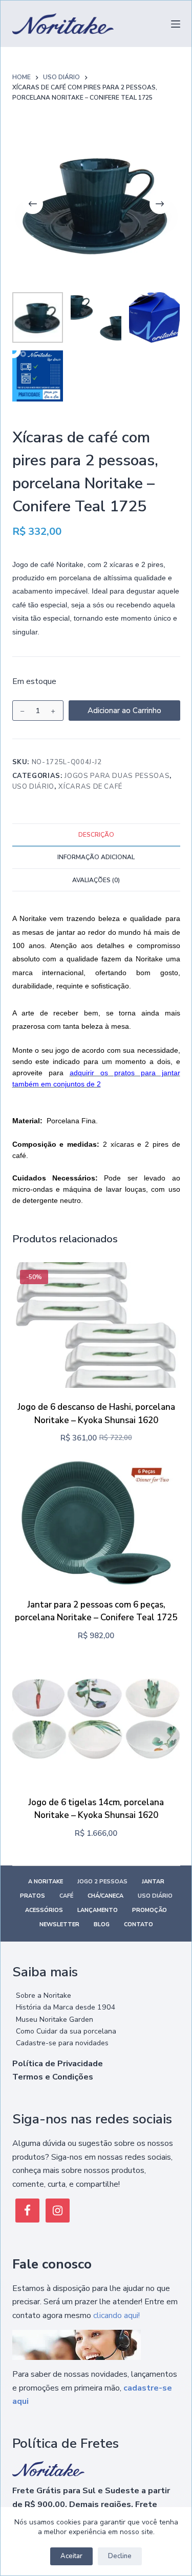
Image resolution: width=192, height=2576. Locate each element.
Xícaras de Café (90, 787)
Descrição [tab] (96, 835)
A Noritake (46, 1882)
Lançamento (98, 1910)
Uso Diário (34, 787)
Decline (120, 2556)
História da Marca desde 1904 (66, 2007)
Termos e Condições (53, 2077)
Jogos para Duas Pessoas (117, 776)
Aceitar (71, 2556)
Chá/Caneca (105, 1896)
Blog (102, 1925)
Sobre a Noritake (44, 1995)
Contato (138, 1925)
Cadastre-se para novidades (62, 2043)
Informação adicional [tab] (96, 857)
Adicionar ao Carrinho (124, 711)
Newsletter (59, 1925)
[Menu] (176, 24)
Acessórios (44, 1910)
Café (66, 1896)
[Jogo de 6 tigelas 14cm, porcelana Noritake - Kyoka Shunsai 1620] (96, 1720)
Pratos (33, 1896)
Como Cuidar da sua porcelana (66, 2031)
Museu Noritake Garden (55, 2019)
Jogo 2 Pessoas (102, 1882)
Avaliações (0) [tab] (96, 880)
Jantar (153, 1882)
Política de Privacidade (58, 2064)
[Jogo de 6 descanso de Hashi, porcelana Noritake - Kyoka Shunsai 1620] (96, 1325)
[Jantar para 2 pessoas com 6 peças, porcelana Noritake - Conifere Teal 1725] (96, 1523)
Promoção (150, 1910)
